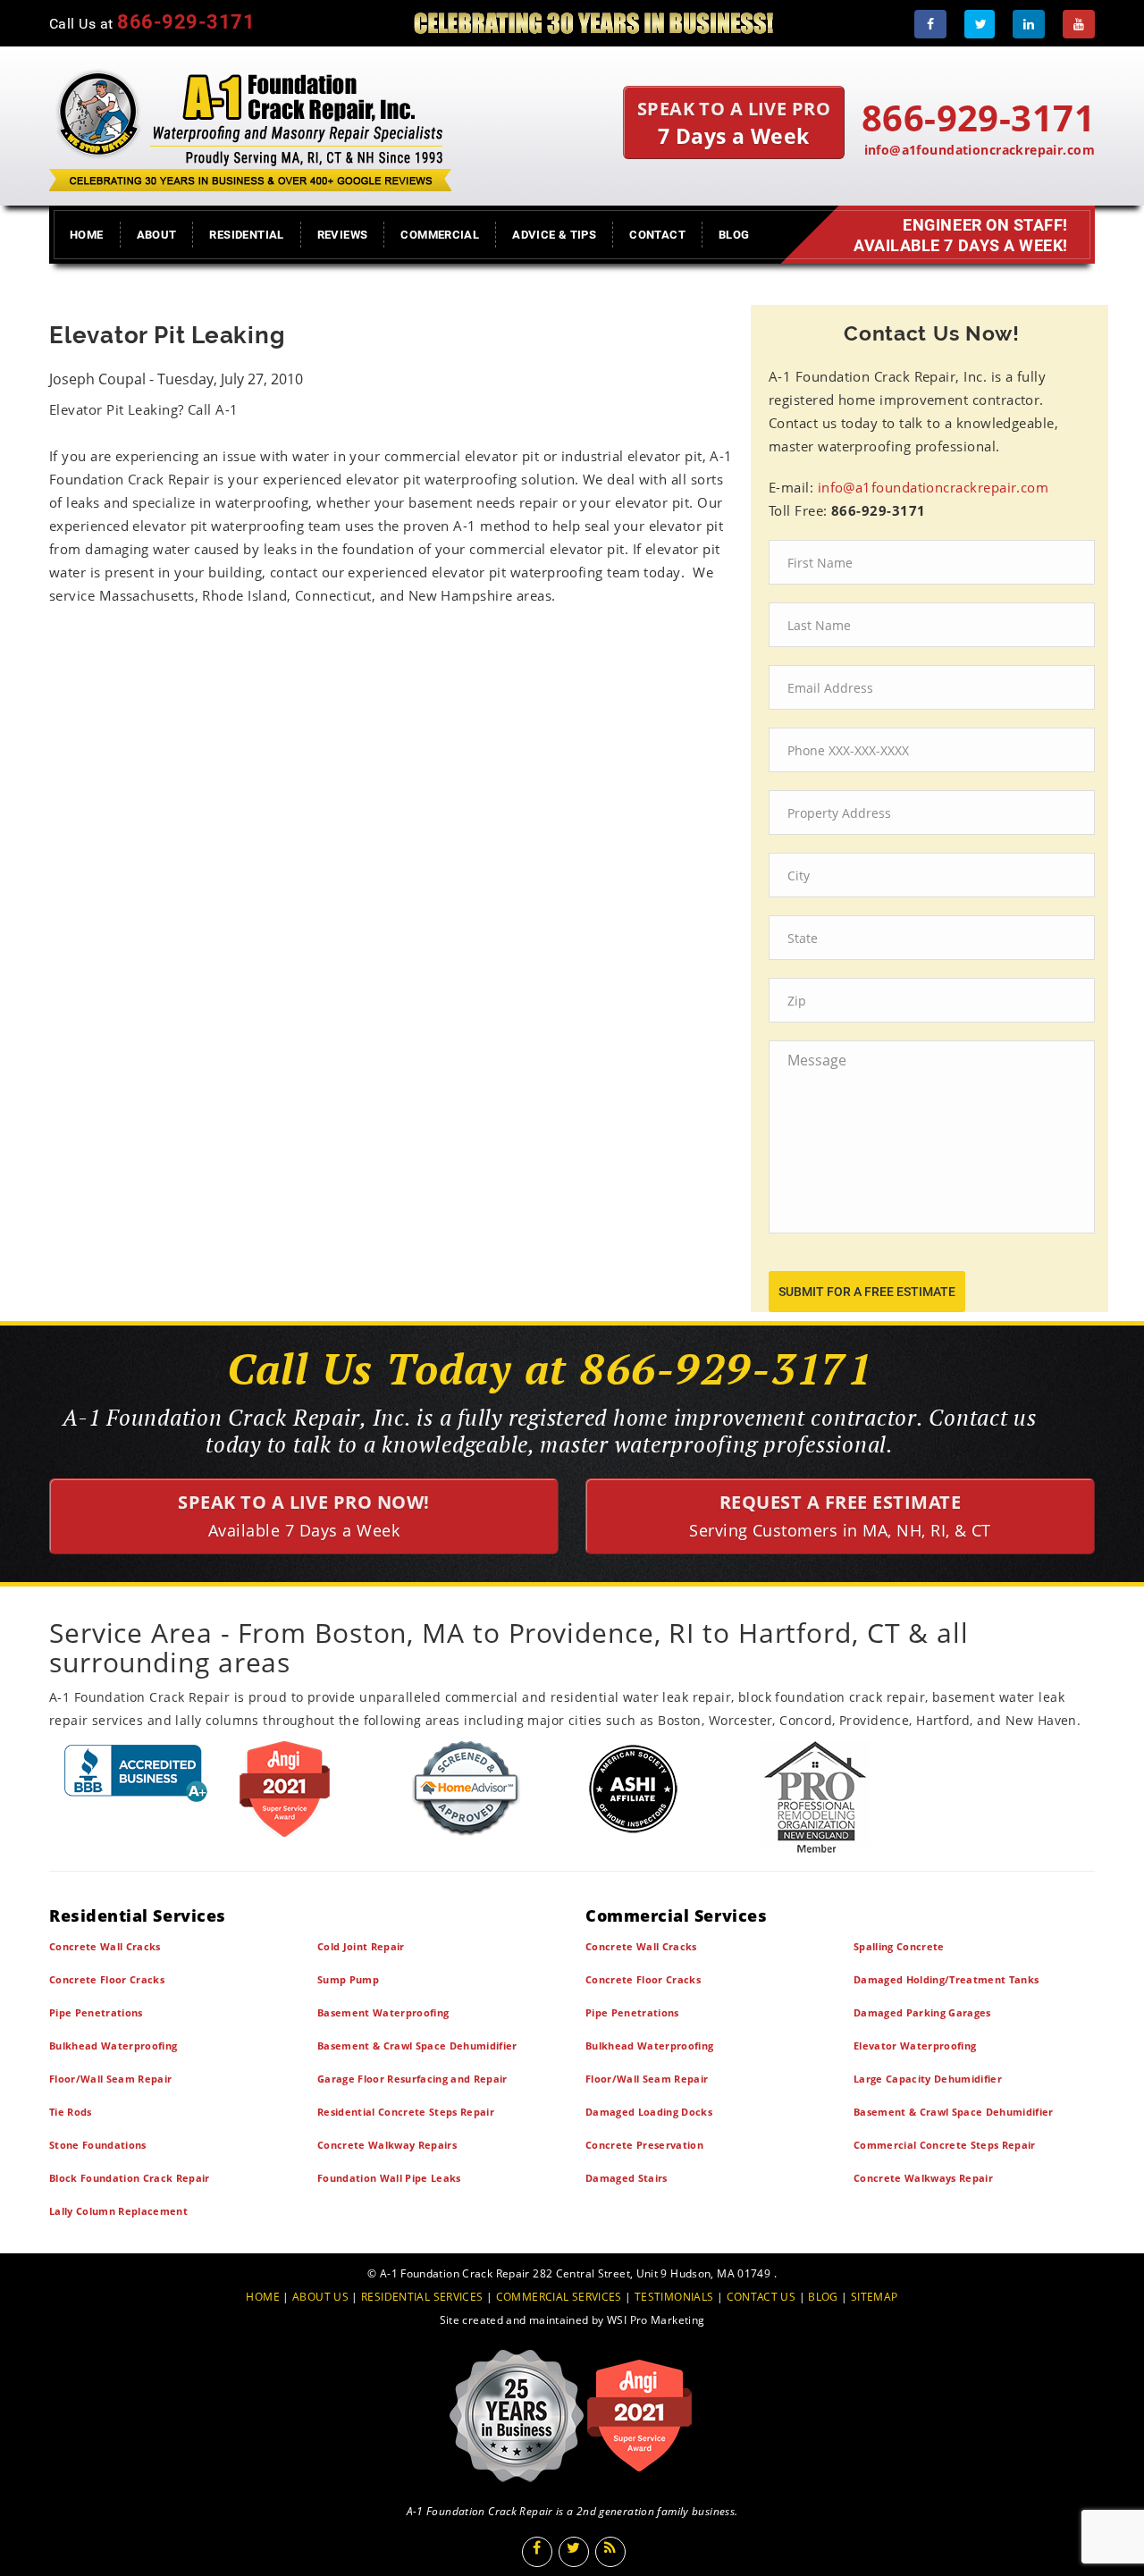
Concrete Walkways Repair (923, 2178)
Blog (734, 235)
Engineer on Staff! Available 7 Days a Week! (961, 235)
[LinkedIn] (1029, 24)
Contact (657, 235)
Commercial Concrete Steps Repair (945, 2145)
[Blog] (610, 2552)
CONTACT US (761, 2297)
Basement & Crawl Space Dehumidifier (417, 2046)
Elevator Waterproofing (915, 2046)
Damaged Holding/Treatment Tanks (946, 1979)
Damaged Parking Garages (922, 2012)
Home (87, 235)
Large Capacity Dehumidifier (928, 2079)
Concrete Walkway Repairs (387, 2145)
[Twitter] (980, 24)
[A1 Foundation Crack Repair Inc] (250, 126)
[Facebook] (930, 24)
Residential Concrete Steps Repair (406, 2112)
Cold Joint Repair (361, 1946)
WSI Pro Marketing (656, 2320)
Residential (246, 235)
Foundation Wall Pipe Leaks (389, 2178)
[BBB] (136, 1773)
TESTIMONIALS (674, 2297)
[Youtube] (1079, 24)
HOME (263, 2297)
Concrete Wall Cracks (105, 1946)
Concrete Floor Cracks (107, 1979)
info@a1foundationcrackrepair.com (980, 150)
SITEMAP (875, 2297)
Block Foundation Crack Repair (130, 2178)
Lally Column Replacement (118, 2211)
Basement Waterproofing (383, 2012)
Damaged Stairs (627, 2178)
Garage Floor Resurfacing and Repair (412, 2079)
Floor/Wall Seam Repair (110, 2079)
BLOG (823, 2297)
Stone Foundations (98, 2145)
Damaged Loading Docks (649, 2112)
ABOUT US (320, 2297)
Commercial (440, 235)
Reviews (343, 235)
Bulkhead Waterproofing (113, 2046)
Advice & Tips (554, 235)
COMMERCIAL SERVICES (559, 2297)
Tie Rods (71, 2112)
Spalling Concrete (899, 1946)
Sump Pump (348, 1979)
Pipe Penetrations (96, 2012)
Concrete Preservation (644, 2145)
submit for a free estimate (867, 1292)
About (157, 235)
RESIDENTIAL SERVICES (422, 2297)
